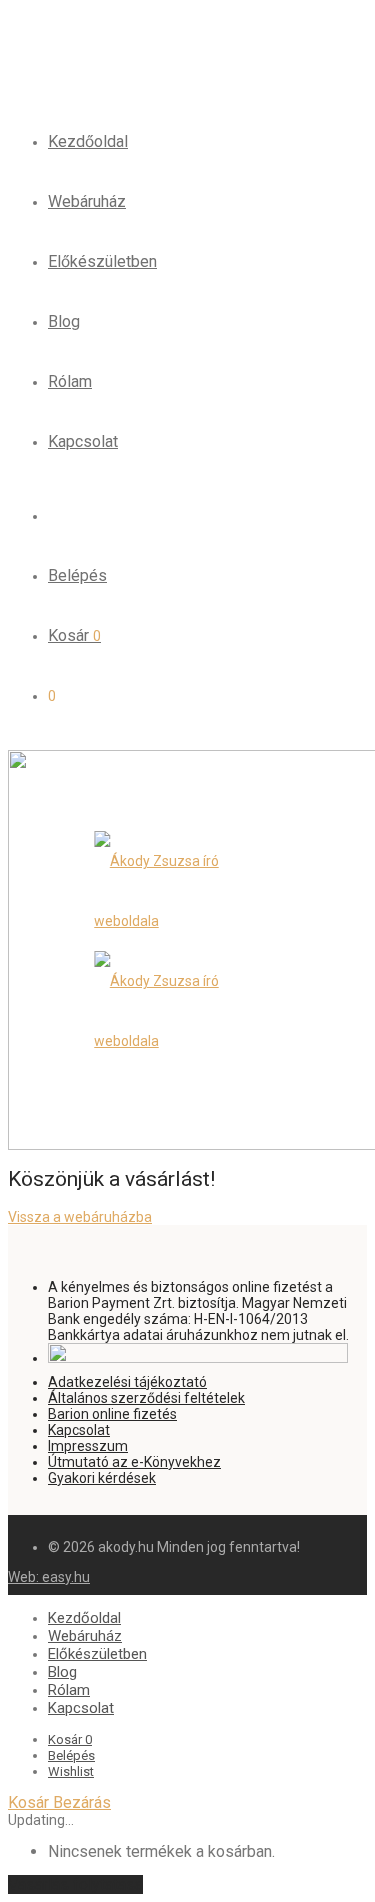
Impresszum (88, 1446)
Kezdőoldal (88, 141)
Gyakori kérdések (102, 1478)
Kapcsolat (83, 441)
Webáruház (87, 201)
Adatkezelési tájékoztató (127, 1382)
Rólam (70, 381)
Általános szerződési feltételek (146, 1398)
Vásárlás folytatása (75, 1884)
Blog (64, 321)
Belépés (77, 575)
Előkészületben (102, 261)
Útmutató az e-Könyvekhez (134, 1462)
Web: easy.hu (49, 1577)
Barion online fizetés (112, 1414)
